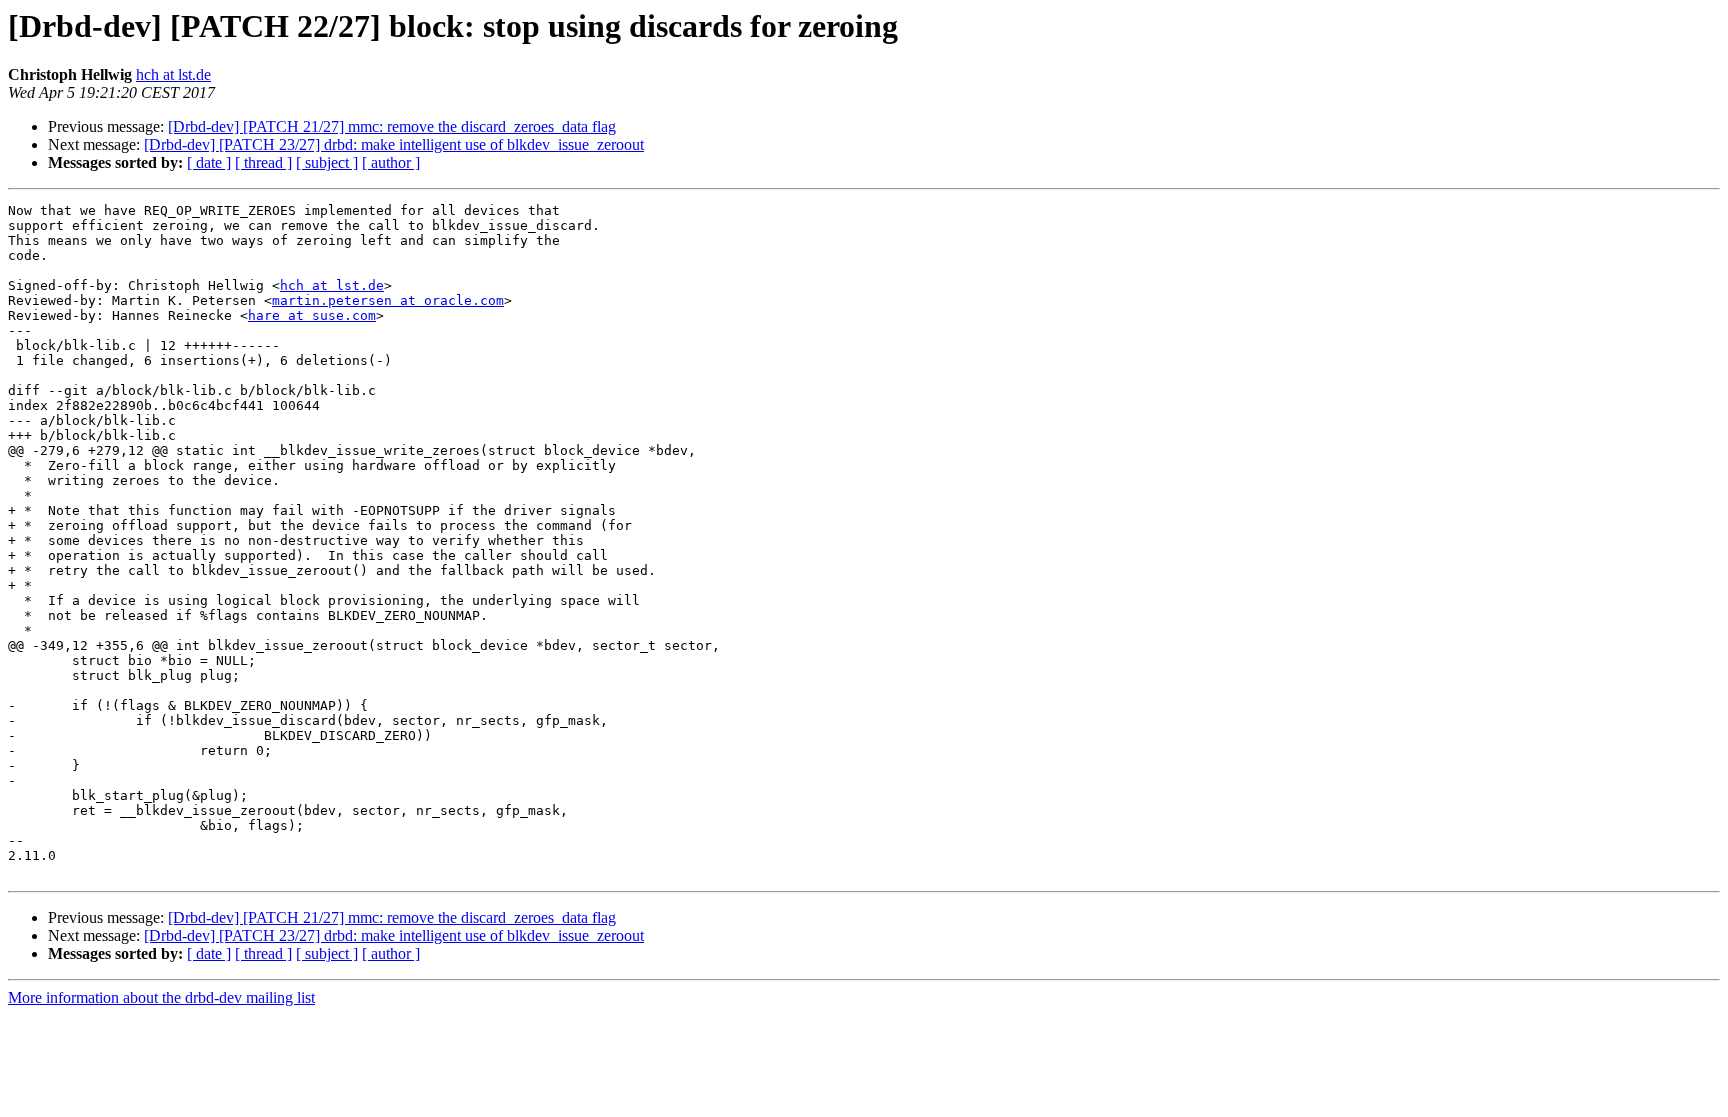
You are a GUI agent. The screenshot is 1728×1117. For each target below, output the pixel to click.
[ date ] (209, 162)
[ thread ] (263, 162)
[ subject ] (327, 162)
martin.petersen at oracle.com (388, 300)
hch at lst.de (173, 74)
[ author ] (391, 162)
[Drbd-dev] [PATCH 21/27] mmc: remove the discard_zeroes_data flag (392, 126)
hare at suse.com (312, 315)
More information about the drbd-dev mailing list (161, 997)
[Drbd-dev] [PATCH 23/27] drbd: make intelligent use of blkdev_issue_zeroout (394, 144)
